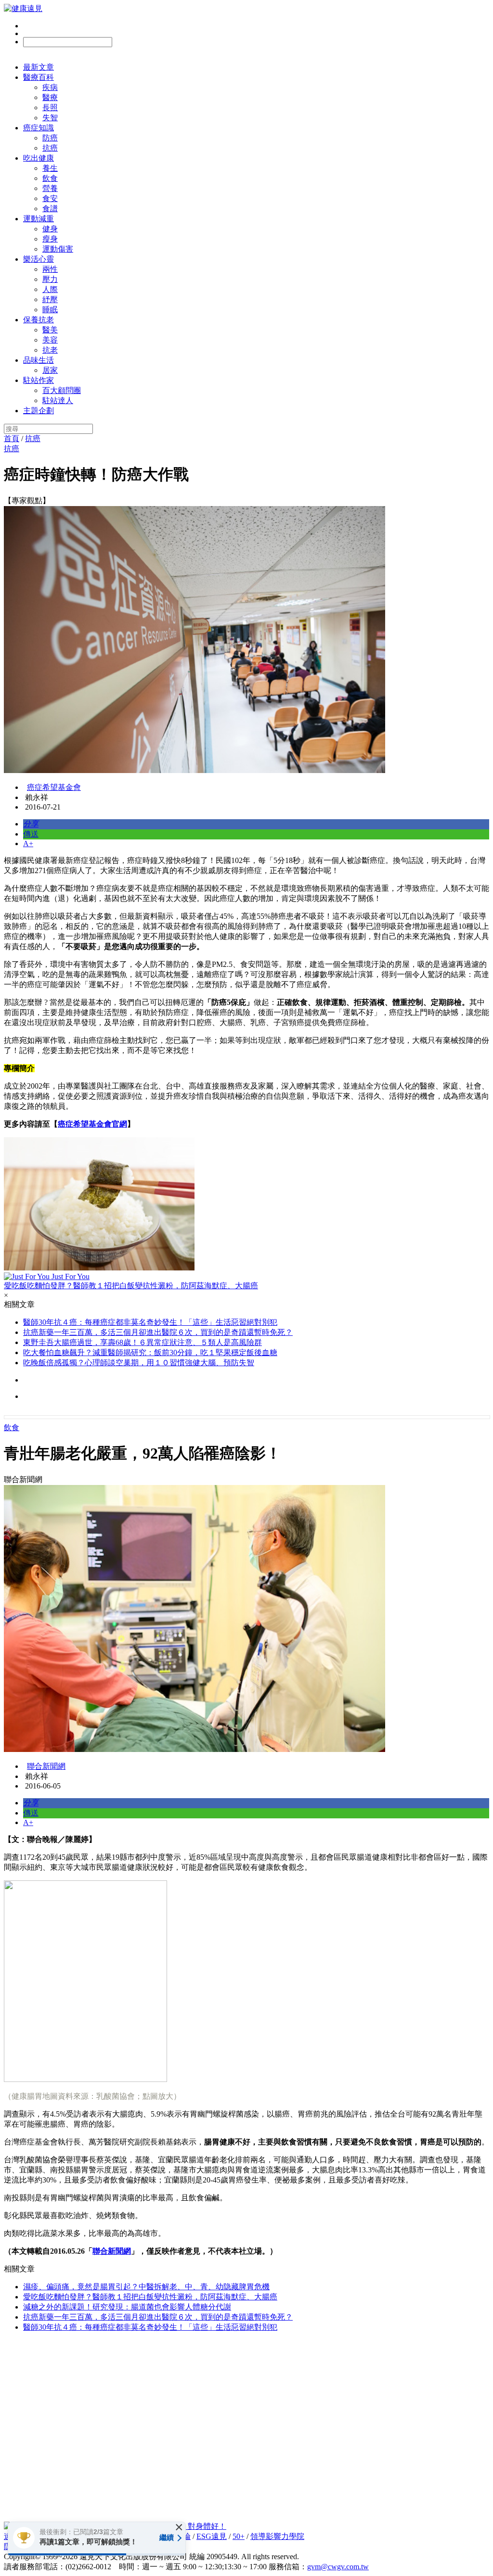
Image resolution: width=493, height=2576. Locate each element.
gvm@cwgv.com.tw (338, 2567)
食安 (50, 198)
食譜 (50, 209)
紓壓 (50, 299)
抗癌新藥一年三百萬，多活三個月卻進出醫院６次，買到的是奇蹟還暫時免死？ (158, 1332)
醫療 (50, 97)
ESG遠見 (212, 2536)
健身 (50, 229)
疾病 (50, 87)
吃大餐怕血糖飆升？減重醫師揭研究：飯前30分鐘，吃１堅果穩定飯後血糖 (150, 1352)
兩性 (50, 269)
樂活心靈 (39, 259)
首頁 (12, 438)
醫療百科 (39, 77)
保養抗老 (39, 320)
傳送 (31, 834)
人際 (50, 289)
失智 (50, 118)
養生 (50, 168)
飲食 (50, 178)
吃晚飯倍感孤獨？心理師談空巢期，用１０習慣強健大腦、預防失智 (139, 1363)
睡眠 (50, 310)
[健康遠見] (23, 8)
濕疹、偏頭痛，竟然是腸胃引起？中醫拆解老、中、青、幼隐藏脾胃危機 (146, 2287)
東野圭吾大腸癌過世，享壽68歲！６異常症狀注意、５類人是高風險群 (143, 1342)
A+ (28, 844)
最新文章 (39, 67)
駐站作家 (39, 380)
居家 (50, 370)
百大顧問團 (62, 390)
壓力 (50, 279)
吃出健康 (39, 158)
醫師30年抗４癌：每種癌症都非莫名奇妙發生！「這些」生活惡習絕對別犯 (150, 1322)
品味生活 (39, 360)
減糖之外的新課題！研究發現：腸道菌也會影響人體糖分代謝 (127, 2307)
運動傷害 (58, 249)
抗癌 (50, 148)
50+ (239, 2536)
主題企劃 (39, 411)
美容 (50, 340)
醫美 (50, 330)
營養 (50, 188)
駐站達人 (58, 400)
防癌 (50, 138)
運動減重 (39, 219)
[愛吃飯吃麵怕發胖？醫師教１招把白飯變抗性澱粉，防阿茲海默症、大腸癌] (246, 1205)
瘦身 (50, 239)
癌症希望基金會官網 (92, 1124)
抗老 (50, 350)
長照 (50, 108)
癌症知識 (39, 128)
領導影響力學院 (277, 2536)
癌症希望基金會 (54, 787)
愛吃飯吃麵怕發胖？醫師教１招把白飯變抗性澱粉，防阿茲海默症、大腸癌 (150, 2297)
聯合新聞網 (46, 1766)
